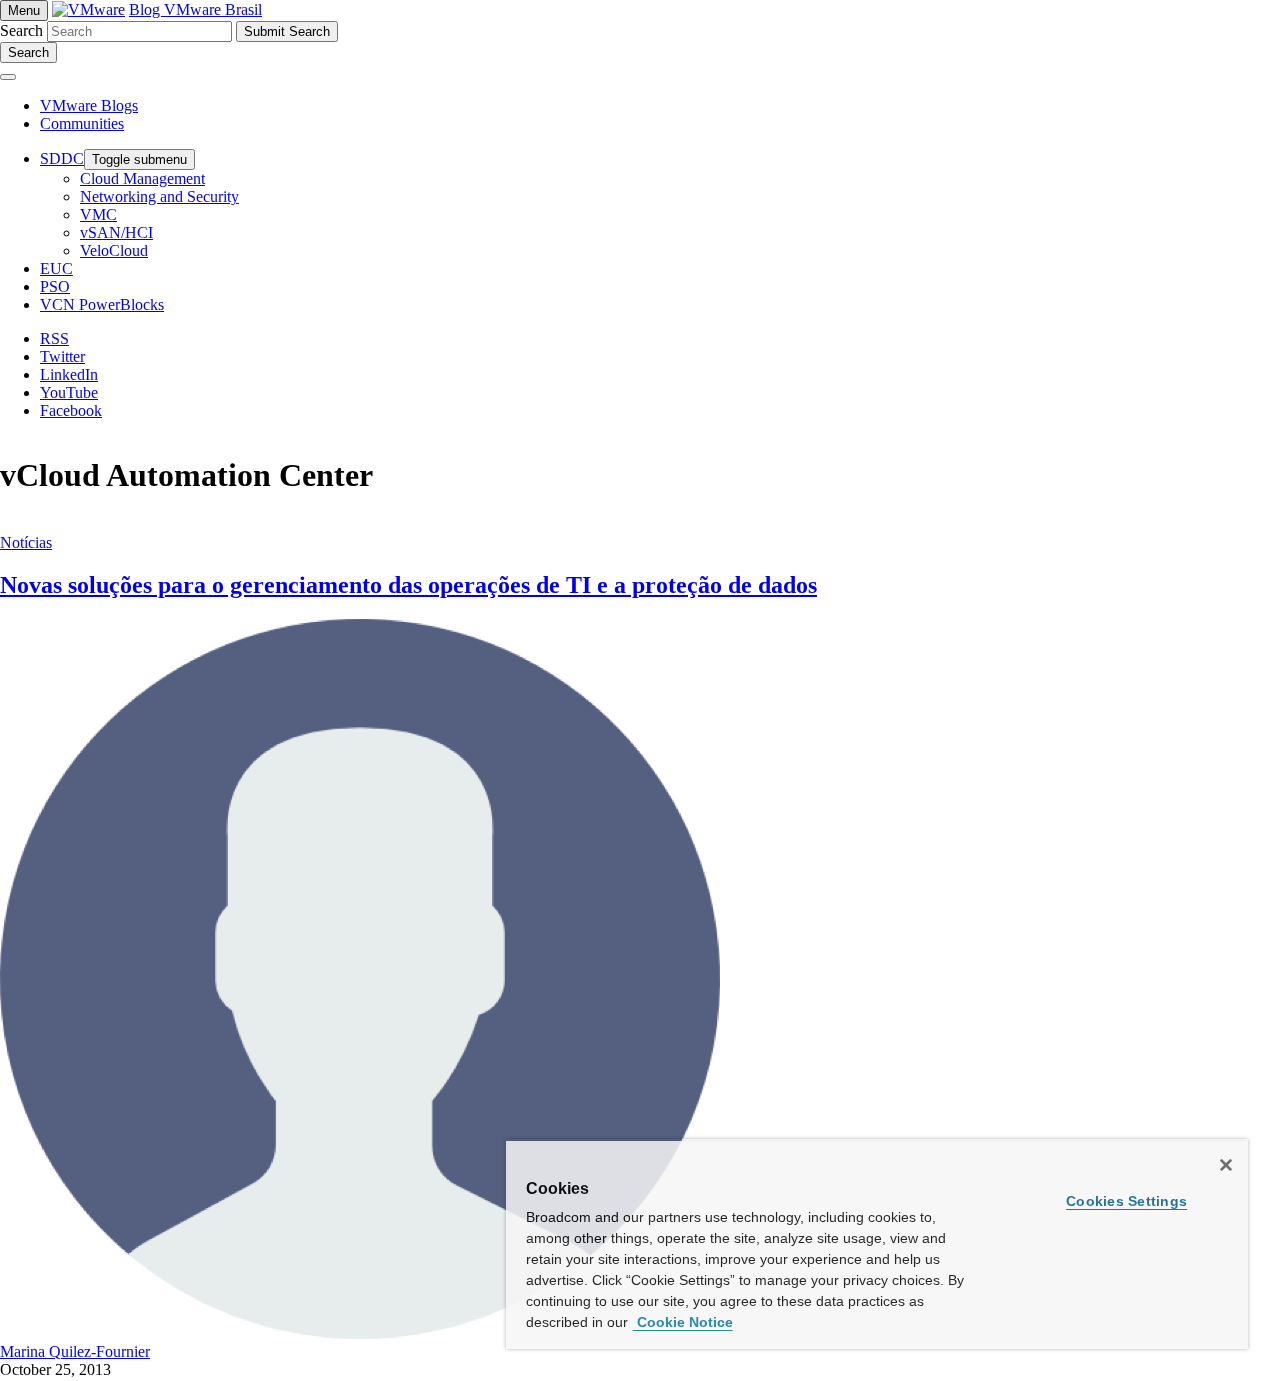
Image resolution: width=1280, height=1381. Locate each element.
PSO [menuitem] (55, 286)
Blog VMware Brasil (195, 9)
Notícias (26, 542)
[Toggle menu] (8, 77)
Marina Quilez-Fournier (75, 1351)
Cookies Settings (1126, 1201)
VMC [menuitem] (98, 214)
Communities (82, 123)
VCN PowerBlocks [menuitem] (102, 304)
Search (21, 30)
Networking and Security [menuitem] (159, 196)
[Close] (1226, 1165)
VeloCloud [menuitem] (114, 250)
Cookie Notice (683, 1322)
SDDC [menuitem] (62, 158)
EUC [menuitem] (56, 268)
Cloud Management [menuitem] (142, 178)
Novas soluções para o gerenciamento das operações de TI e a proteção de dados (408, 585)
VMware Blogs (89, 105)
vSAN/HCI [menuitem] (116, 232)
